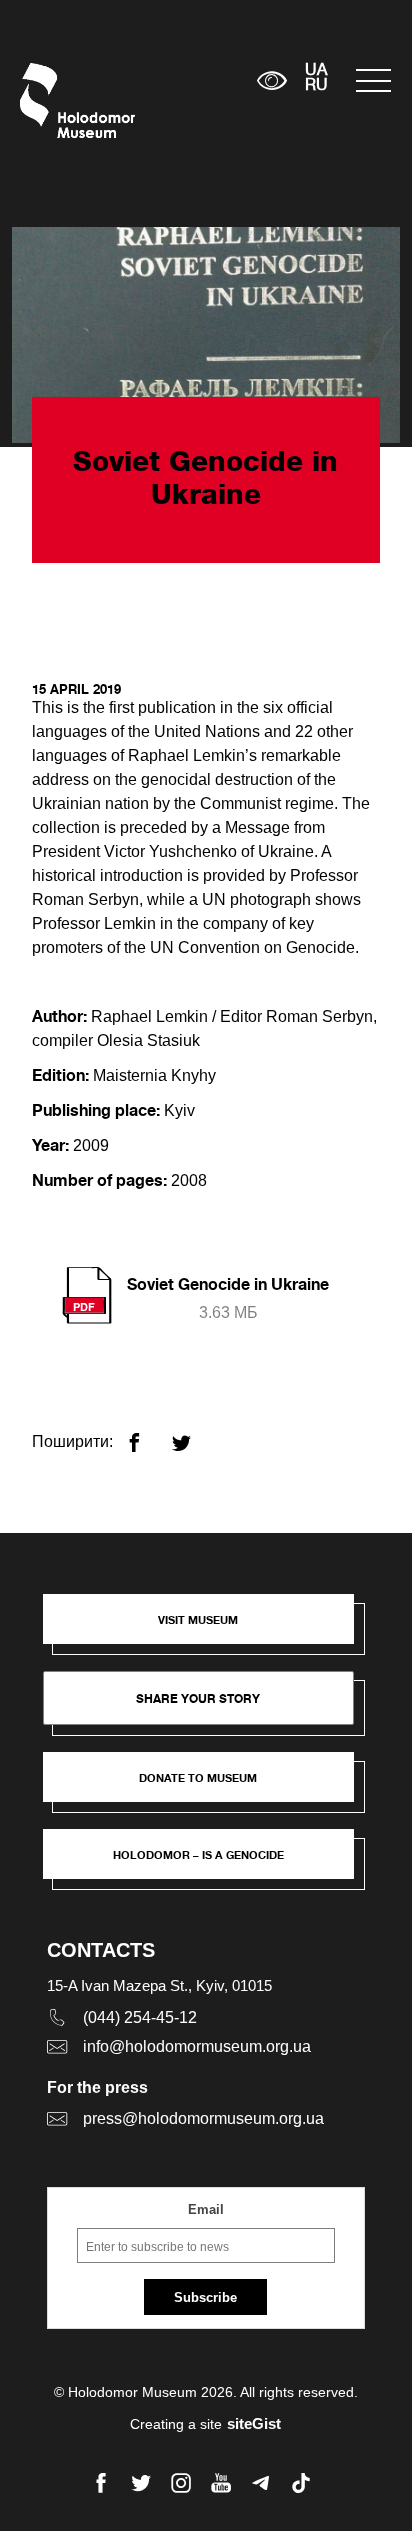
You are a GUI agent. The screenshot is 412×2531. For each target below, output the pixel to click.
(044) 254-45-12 (140, 2017)
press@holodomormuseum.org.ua (203, 2118)
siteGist (254, 2423)
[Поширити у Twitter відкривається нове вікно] (193, 1434)
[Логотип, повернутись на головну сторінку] (57, 100)
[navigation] (374, 80)
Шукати (179, 80)
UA (316, 71)
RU (316, 86)
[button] (208, 1629)
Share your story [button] (198, 1698)
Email (206, 2209)
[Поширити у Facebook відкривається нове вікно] (146, 1434)
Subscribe (205, 2297)
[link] (208, 1787)
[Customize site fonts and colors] (272, 80)
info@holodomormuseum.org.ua (197, 2046)
